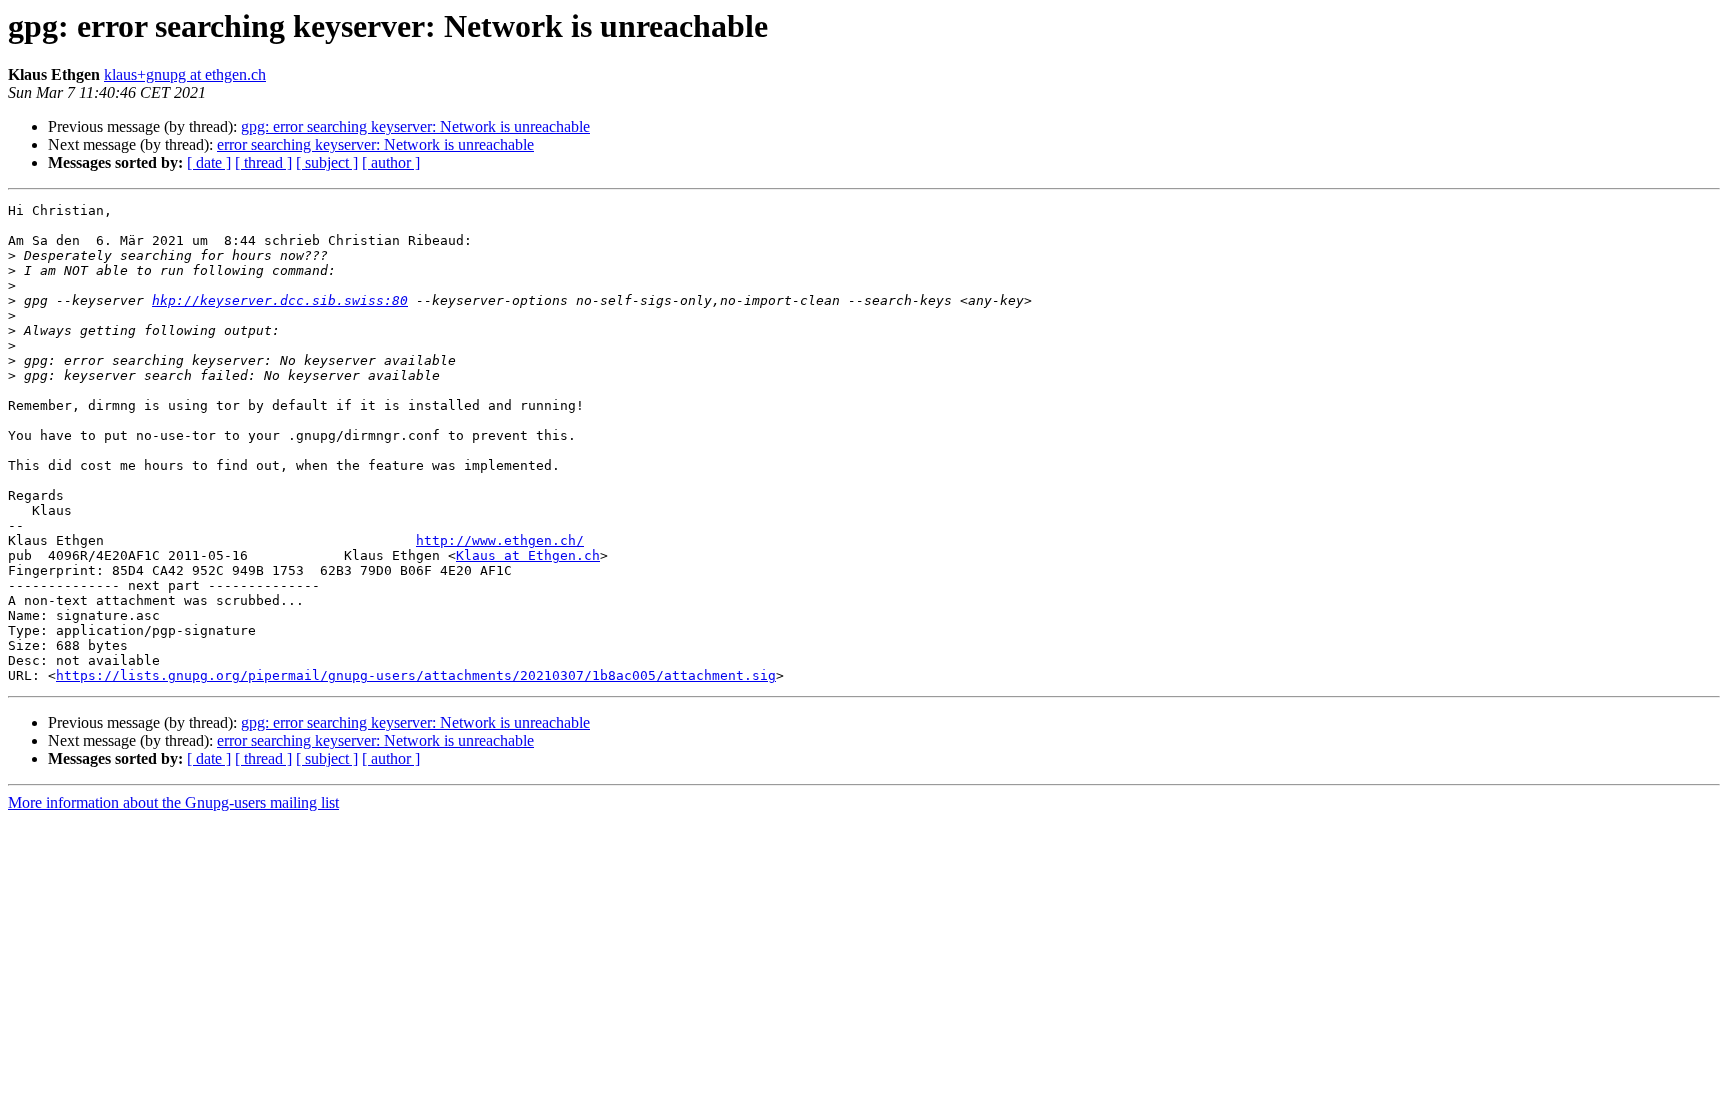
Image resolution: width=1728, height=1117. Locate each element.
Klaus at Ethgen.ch (528, 555)
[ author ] (391, 162)
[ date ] (209, 162)
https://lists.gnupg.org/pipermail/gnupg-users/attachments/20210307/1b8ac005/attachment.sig (416, 675)
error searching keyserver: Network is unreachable (375, 144)
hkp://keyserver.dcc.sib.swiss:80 (280, 300)
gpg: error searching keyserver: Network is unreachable (415, 126)
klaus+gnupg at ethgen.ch (185, 74)
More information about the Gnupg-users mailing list (173, 802)
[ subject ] (327, 162)
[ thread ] (263, 162)
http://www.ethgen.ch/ (500, 540)
